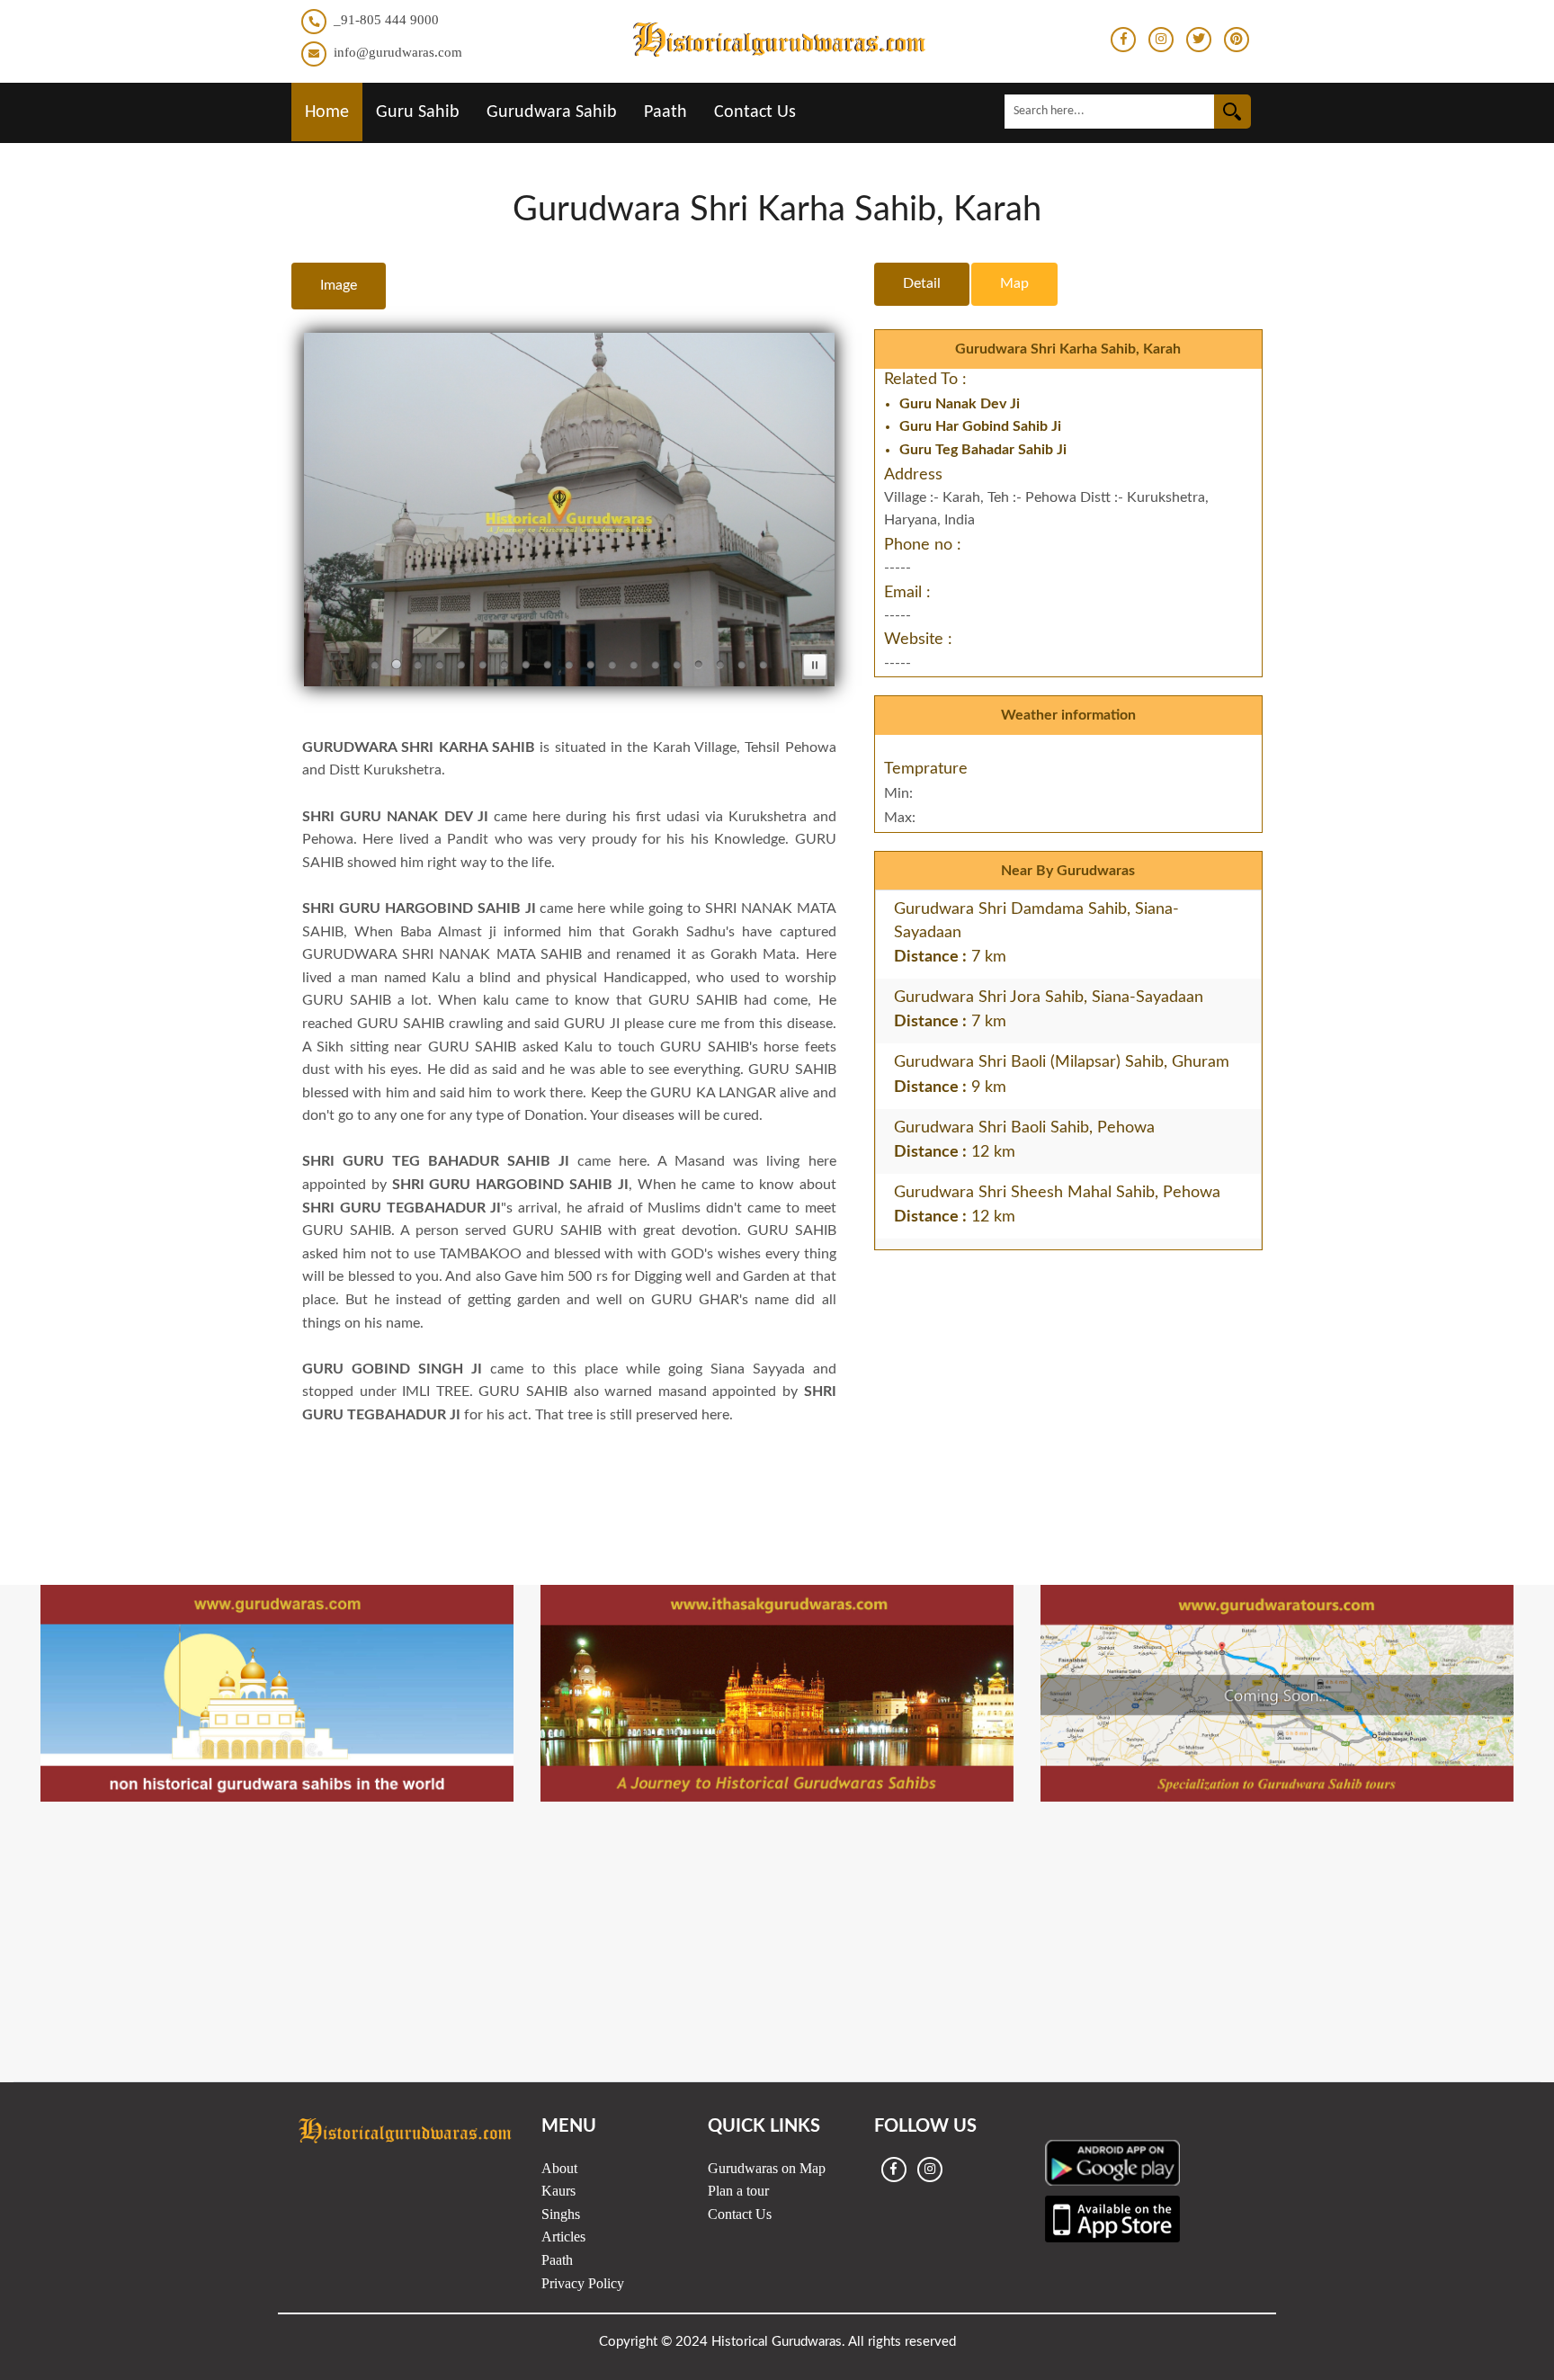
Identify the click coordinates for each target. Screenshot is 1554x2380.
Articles (563, 2237)
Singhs (561, 2214)
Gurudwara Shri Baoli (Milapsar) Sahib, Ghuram (1062, 1062)
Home (327, 112)
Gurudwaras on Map (767, 2168)
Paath (665, 112)
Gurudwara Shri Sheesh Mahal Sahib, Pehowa (1057, 1193)
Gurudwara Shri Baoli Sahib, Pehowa (1024, 1128)
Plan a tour (738, 2191)
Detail (922, 283)
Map (1014, 283)
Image (339, 285)
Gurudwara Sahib (552, 112)
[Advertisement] (777, 1471)
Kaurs (558, 2191)
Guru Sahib (418, 112)
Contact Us (755, 112)
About (559, 2168)
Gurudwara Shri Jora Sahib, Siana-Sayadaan (1049, 998)
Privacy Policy (583, 2283)
